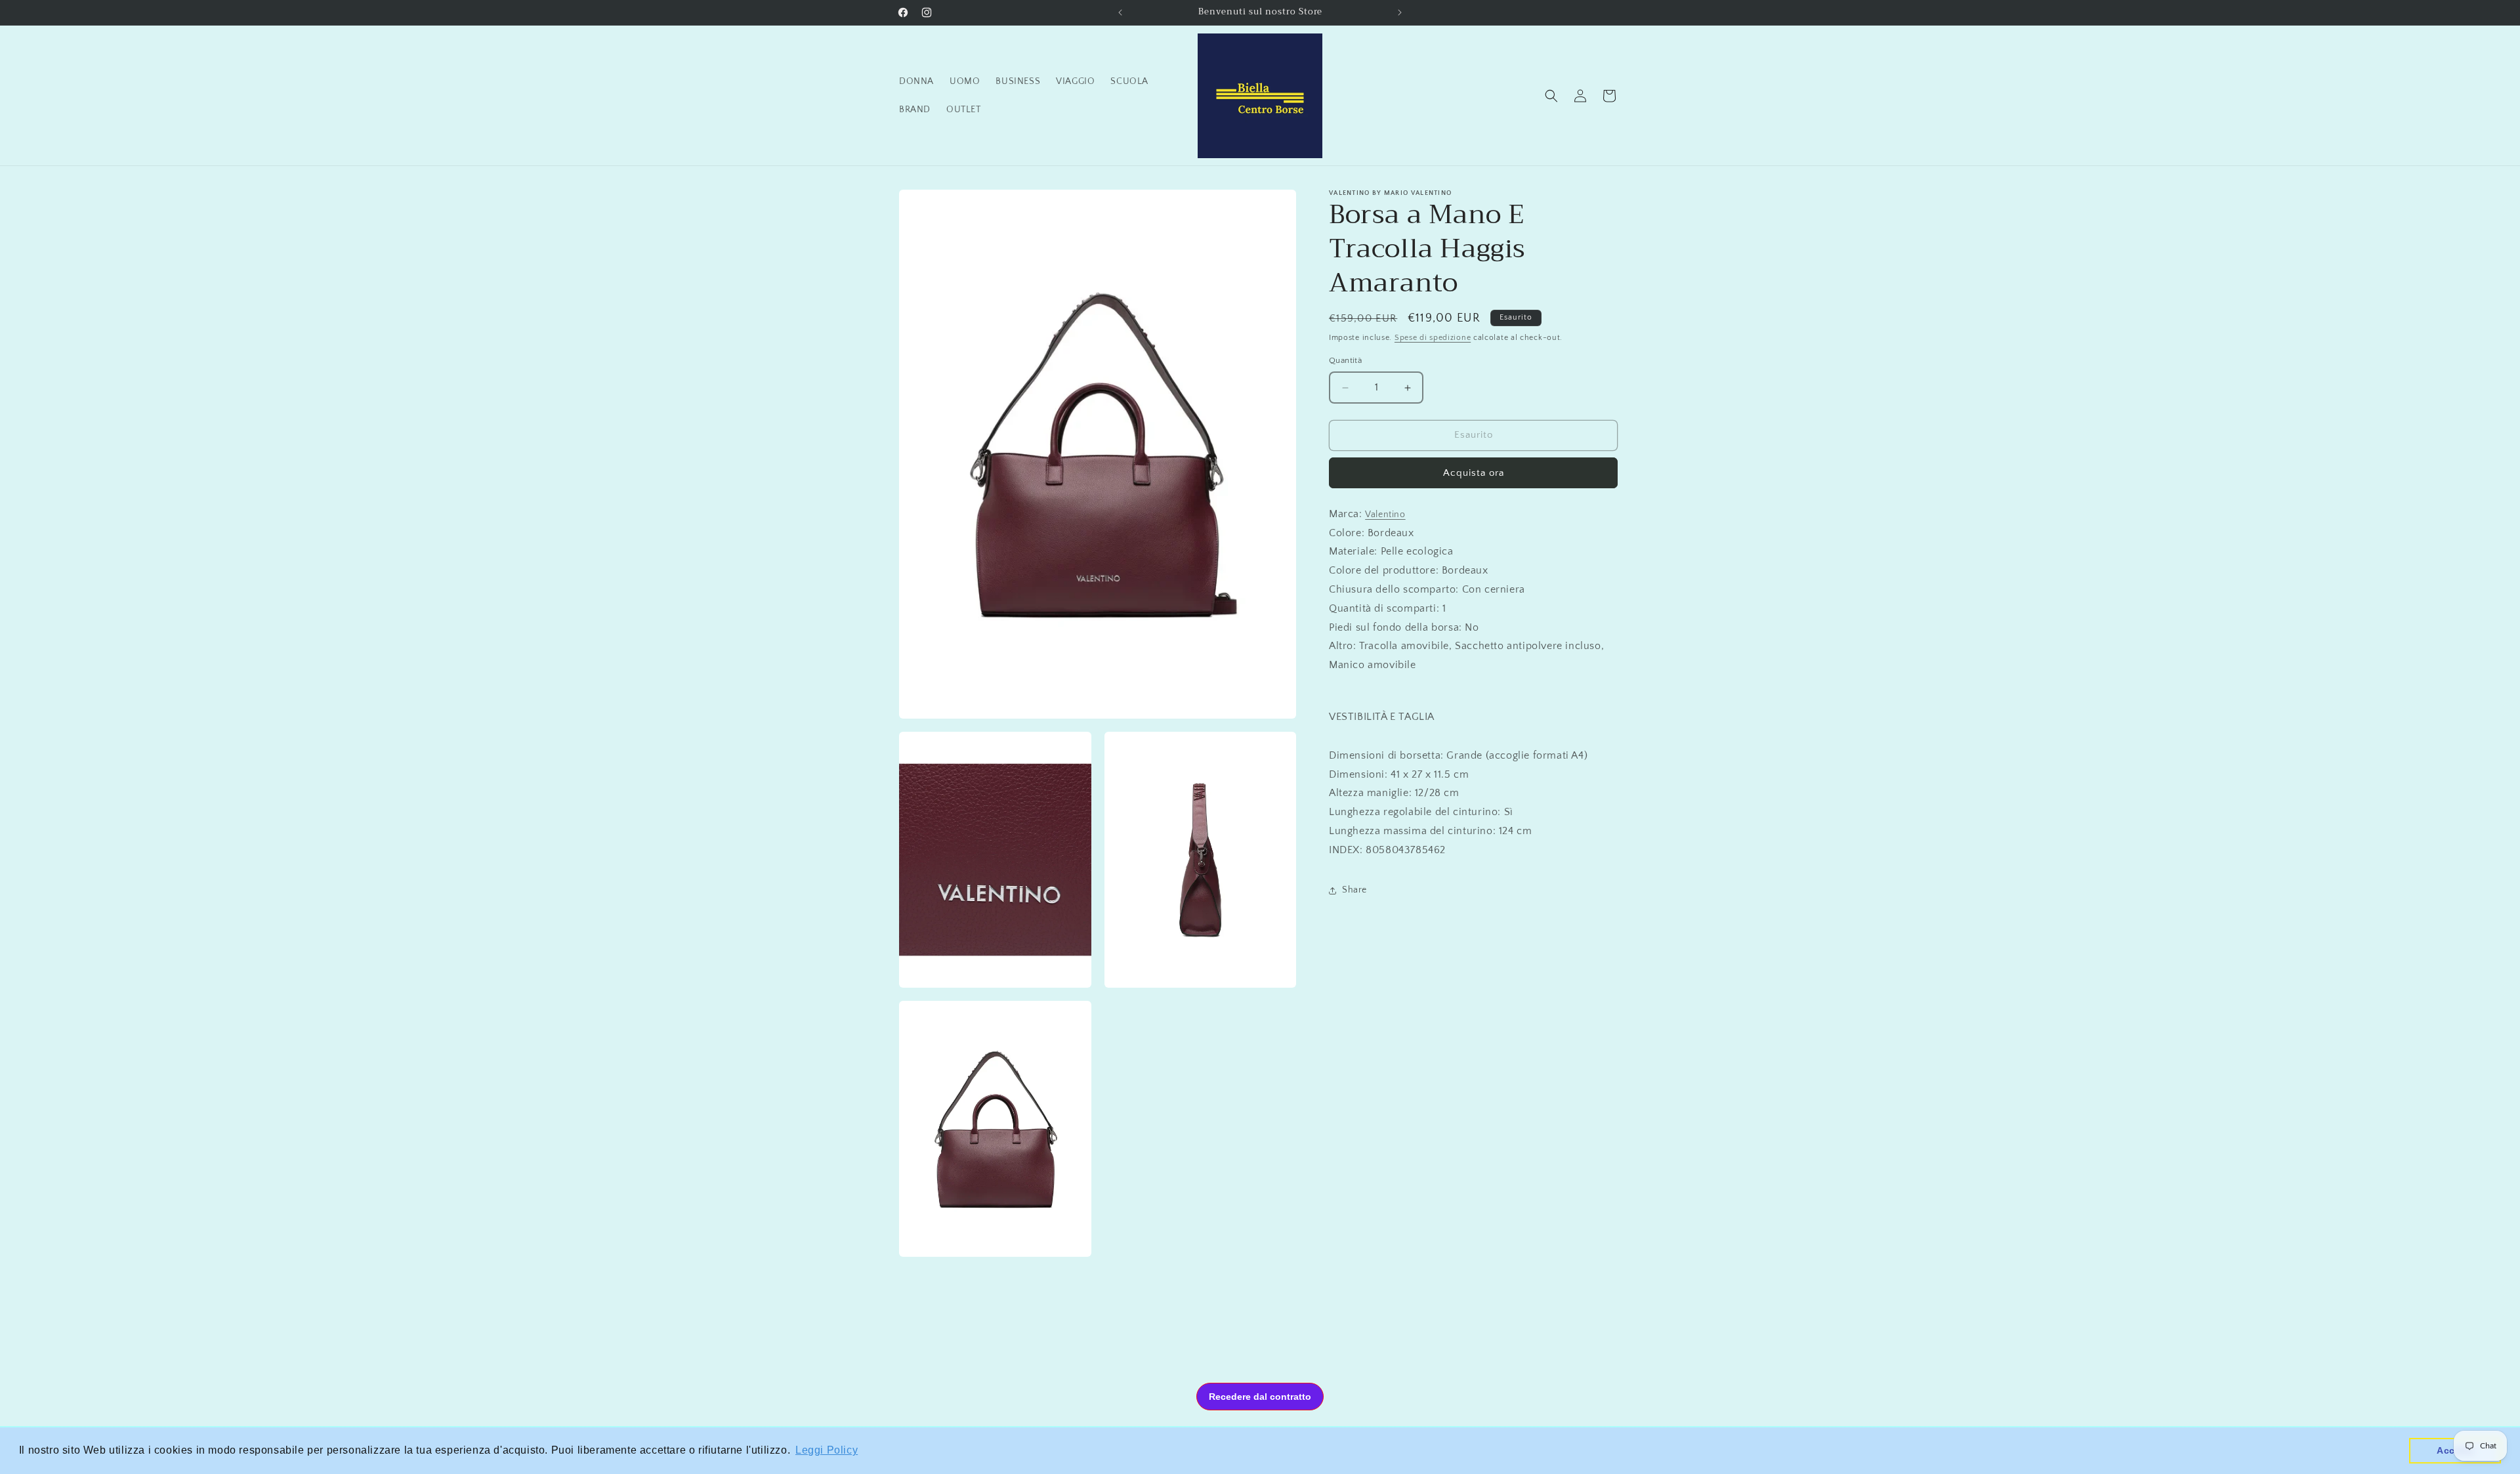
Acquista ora (1474, 473)
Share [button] (1354, 890)
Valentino (1385, 515)
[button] (1551, 96)
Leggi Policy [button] (827, 1450)
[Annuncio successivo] (1400, 12)
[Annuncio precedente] (1120, 12)
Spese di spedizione (1433, 338)
